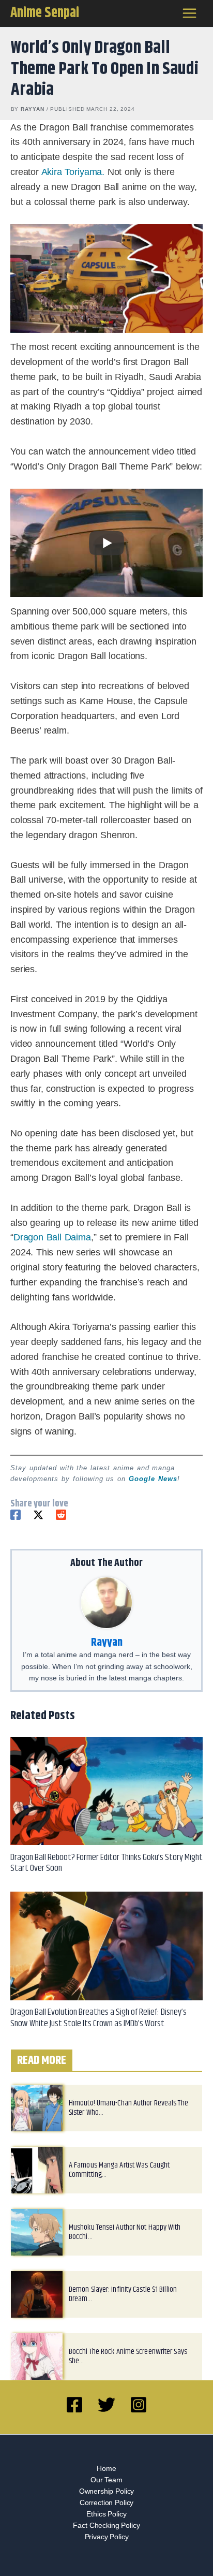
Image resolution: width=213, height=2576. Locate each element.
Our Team (106, 2480)
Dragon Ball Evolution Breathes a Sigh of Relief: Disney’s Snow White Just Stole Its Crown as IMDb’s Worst (98, 2018)
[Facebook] (16, 1515)
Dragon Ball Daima (52, 1237)
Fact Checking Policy (106, 2526)
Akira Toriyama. (73, 172)
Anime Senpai (45, 13)
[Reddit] (61, 1515)
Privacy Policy (107, 2537)
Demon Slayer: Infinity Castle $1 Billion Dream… (123, 2294)
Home (106, 2469)
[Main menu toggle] (190, 13)
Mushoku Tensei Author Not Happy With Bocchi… (125, 2232)
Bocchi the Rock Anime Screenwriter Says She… (128, 2356)
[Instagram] (139, 2405)
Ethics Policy (106, 2514)
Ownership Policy (107, 2491)
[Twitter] (38, 1515)
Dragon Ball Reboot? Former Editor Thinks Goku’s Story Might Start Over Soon (106, 1863)
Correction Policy (106, 2503)
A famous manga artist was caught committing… (119, 2170)
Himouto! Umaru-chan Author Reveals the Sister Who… (128, 2108)
